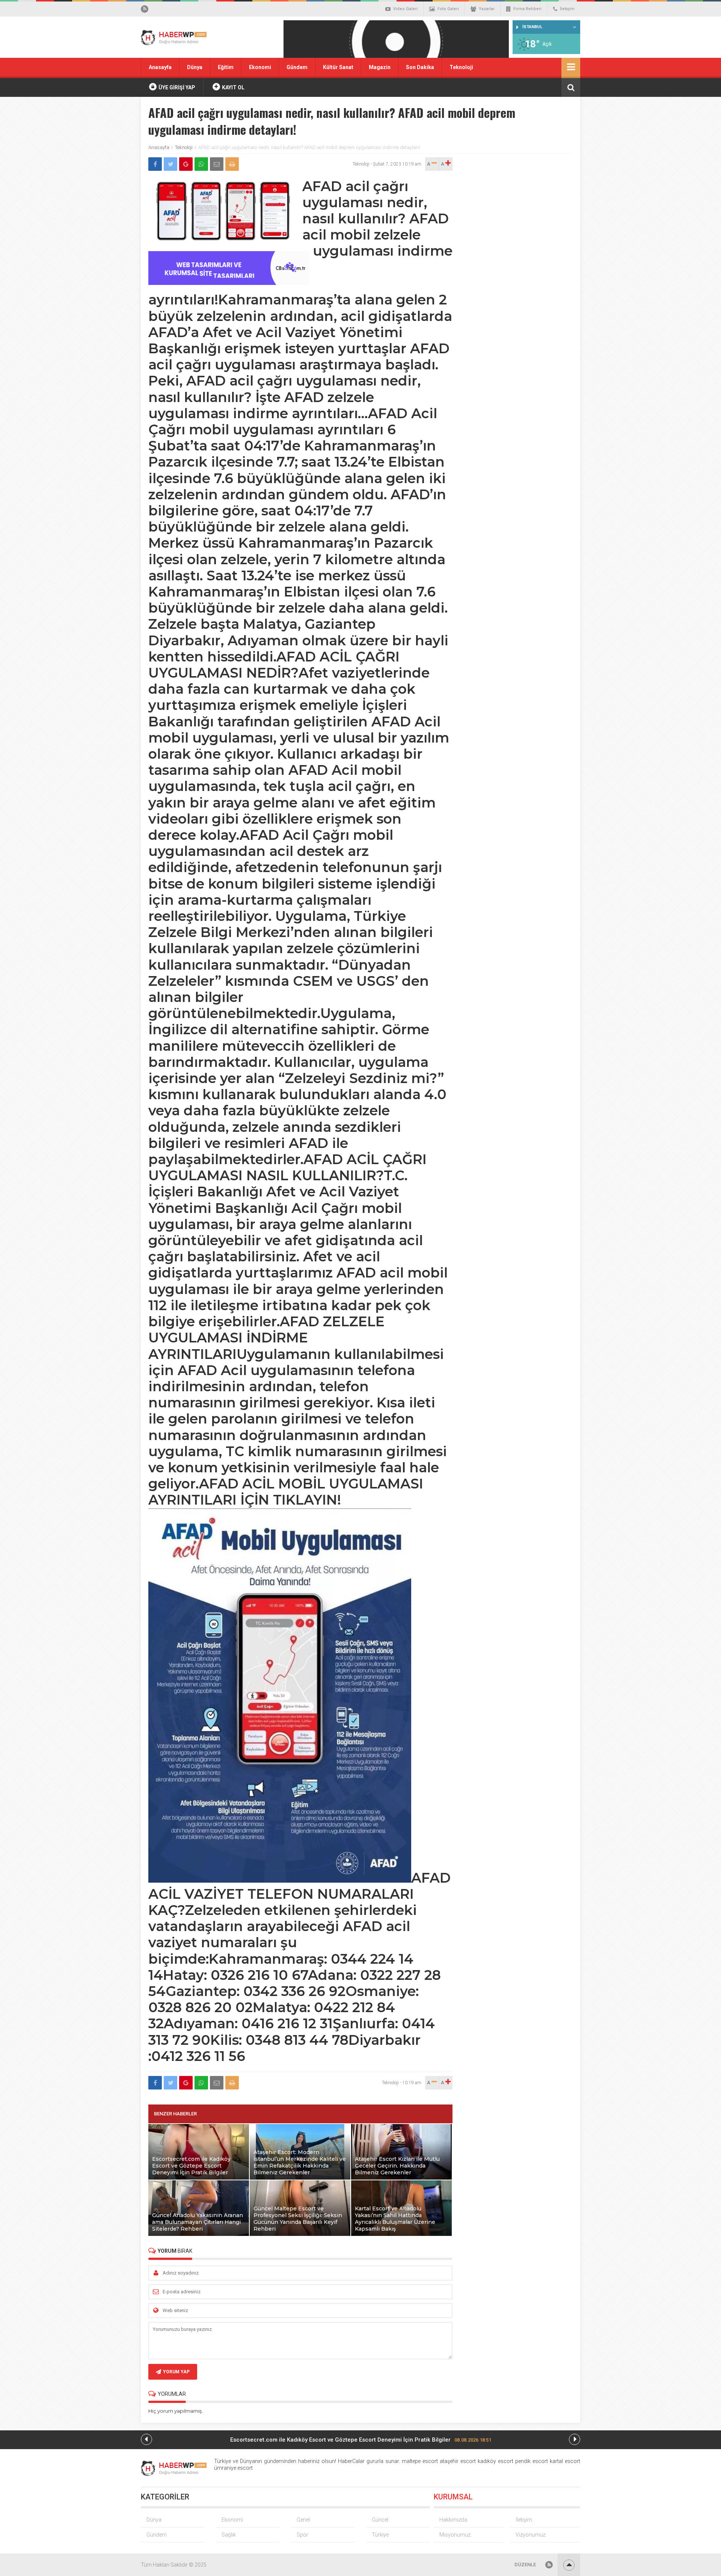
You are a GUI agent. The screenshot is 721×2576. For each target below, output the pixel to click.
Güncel (380, 2520)
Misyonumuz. (456, 2535)
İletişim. (524, 2520)
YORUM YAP (176, 2372)
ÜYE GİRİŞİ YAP (176, 87)
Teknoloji (461, 67)
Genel (303, 2520)
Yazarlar (487, 9)
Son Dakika (420, 67)
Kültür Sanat (338, 67)
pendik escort (532, 2461)
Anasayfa (160, 67)
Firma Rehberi (527, 9)
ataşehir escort (458, 2461)
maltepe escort (420, 2461)
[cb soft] (229, 283)
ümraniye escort (233, 2468)
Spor (302, 2535)
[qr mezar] (396, 41)
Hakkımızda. (454, 2520)
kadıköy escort (495, 2461)
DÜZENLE (525, 2565)
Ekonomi (260, 67)
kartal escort (565, 2461)
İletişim (567, 9)
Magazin (380, 67)
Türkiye (380, 2535)
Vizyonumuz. (531, 2535)
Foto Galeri (448, 9)
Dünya (195, 67)
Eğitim (226, 67)
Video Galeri (405, 9)
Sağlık (229, 2535)
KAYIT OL (233, 87)
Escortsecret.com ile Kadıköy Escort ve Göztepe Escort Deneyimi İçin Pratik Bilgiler (361, 2440)
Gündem (297, 67)
